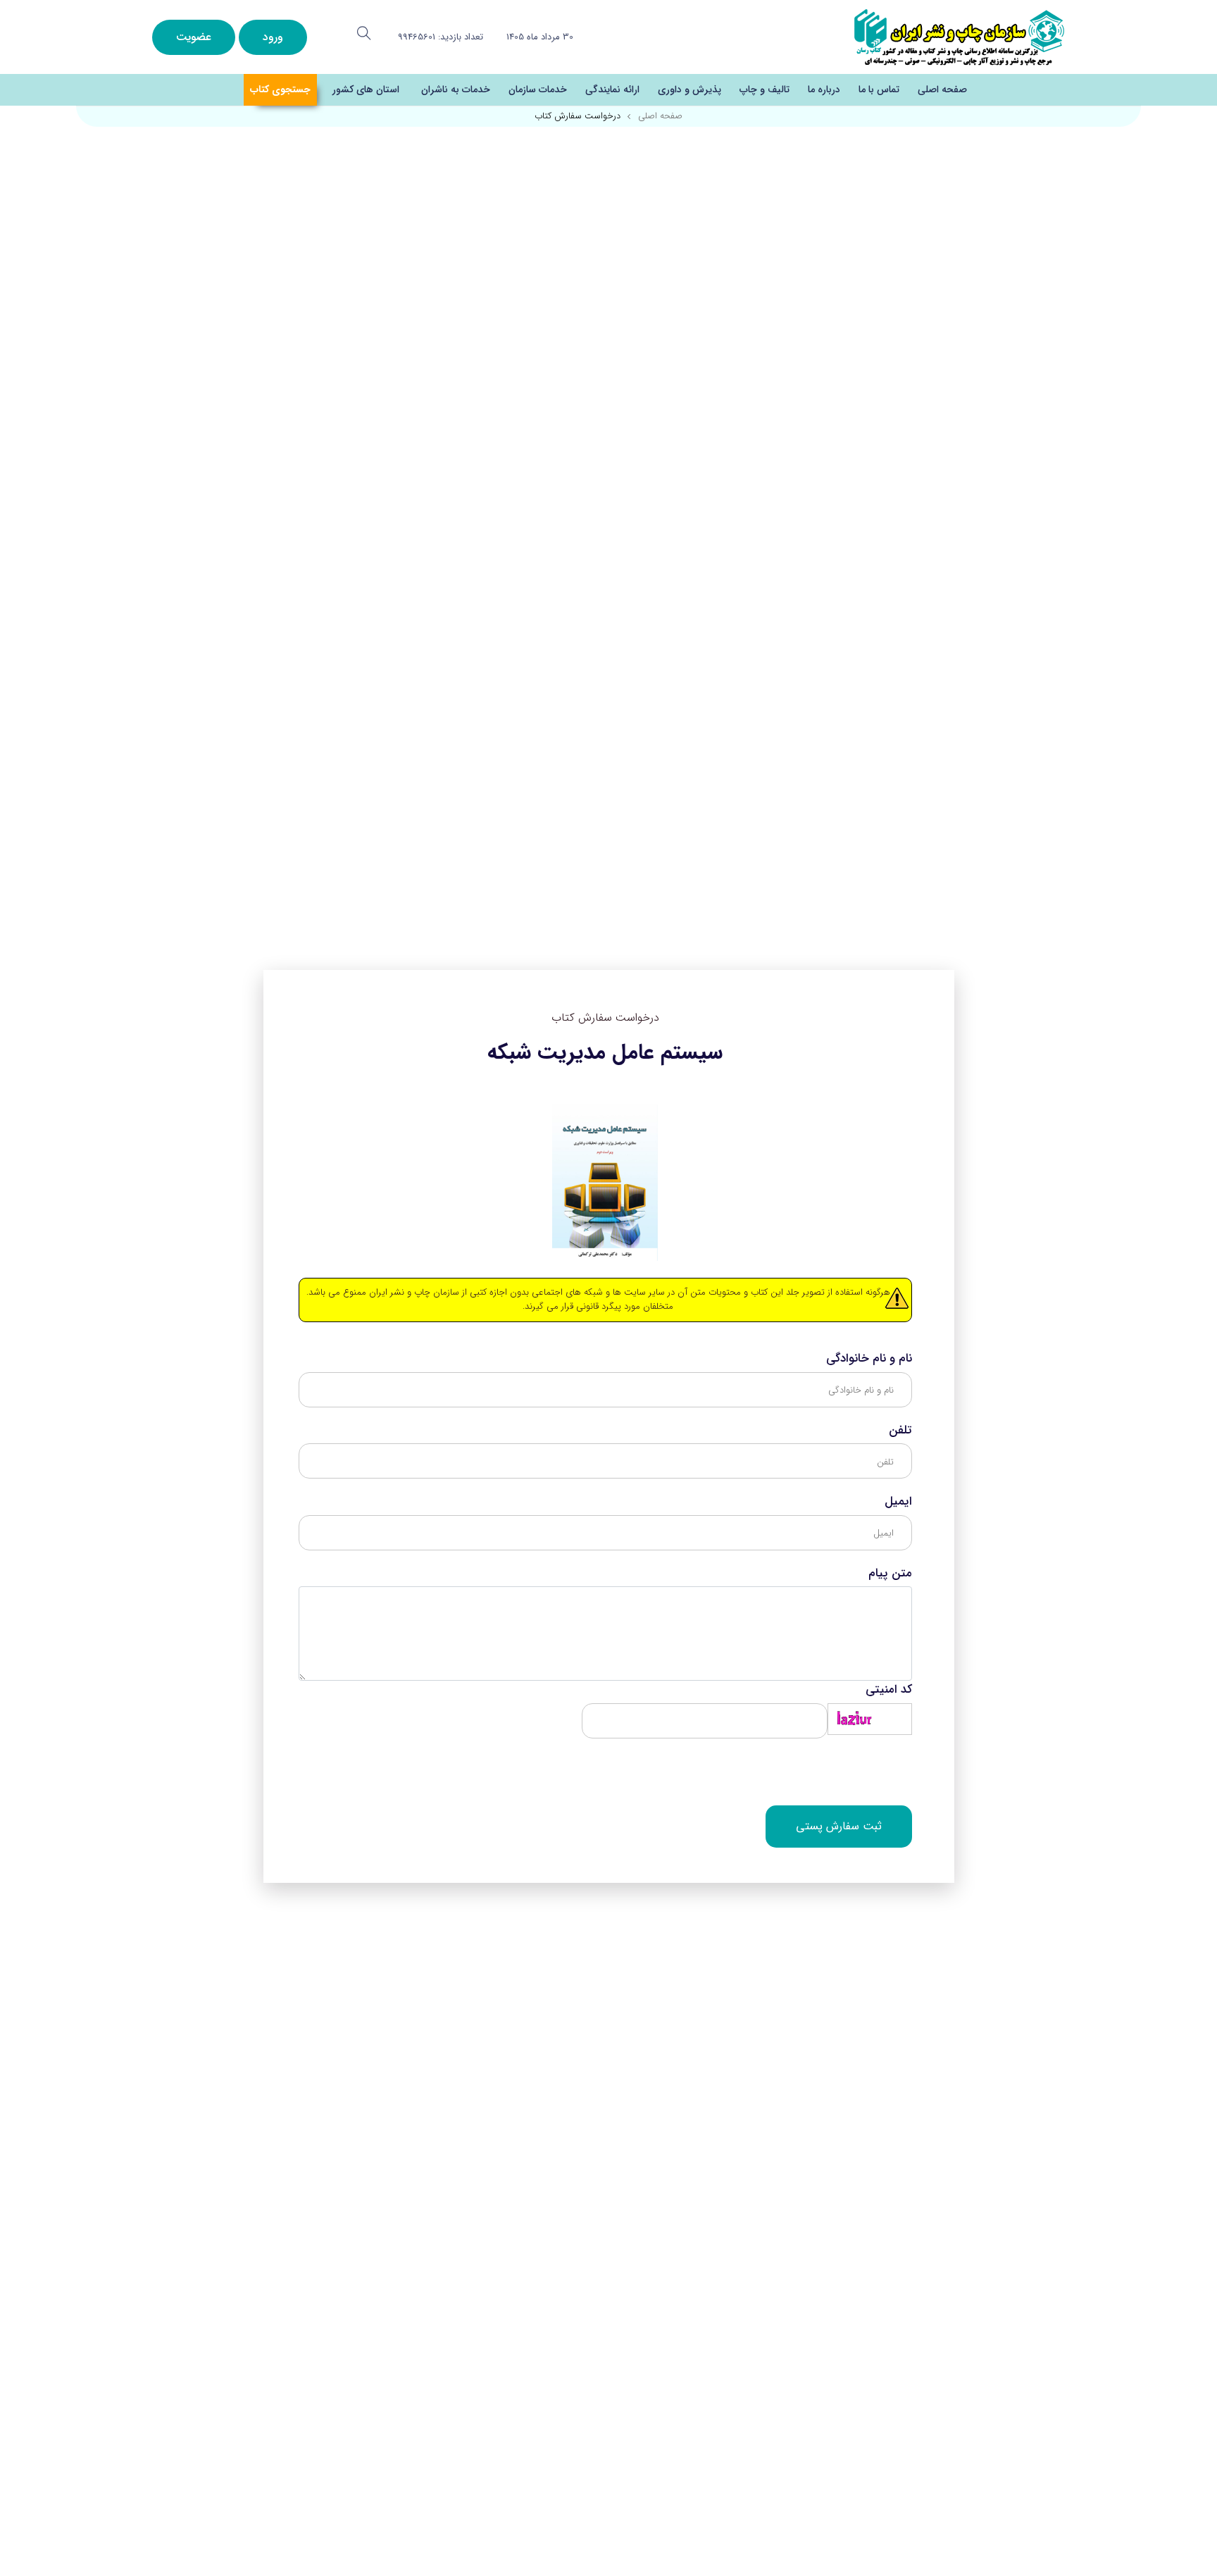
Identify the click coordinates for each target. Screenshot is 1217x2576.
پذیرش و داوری (689, 89)
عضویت (194, 37)
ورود (273, 37)
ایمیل (898, 1502)
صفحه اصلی (942, 89)
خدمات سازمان (538, 89)
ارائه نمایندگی (612, 89)
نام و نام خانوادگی (869, 1359)
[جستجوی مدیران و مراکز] (364, 33)
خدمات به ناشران (456, 89)
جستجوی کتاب (280, 89)
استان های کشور (366, 89)
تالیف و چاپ (764, 89)
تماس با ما (879, 89)
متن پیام (890, 1574)
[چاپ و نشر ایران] (959, 36)
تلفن (900, 1431)
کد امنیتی (889, 1690)
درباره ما (824, 89)
